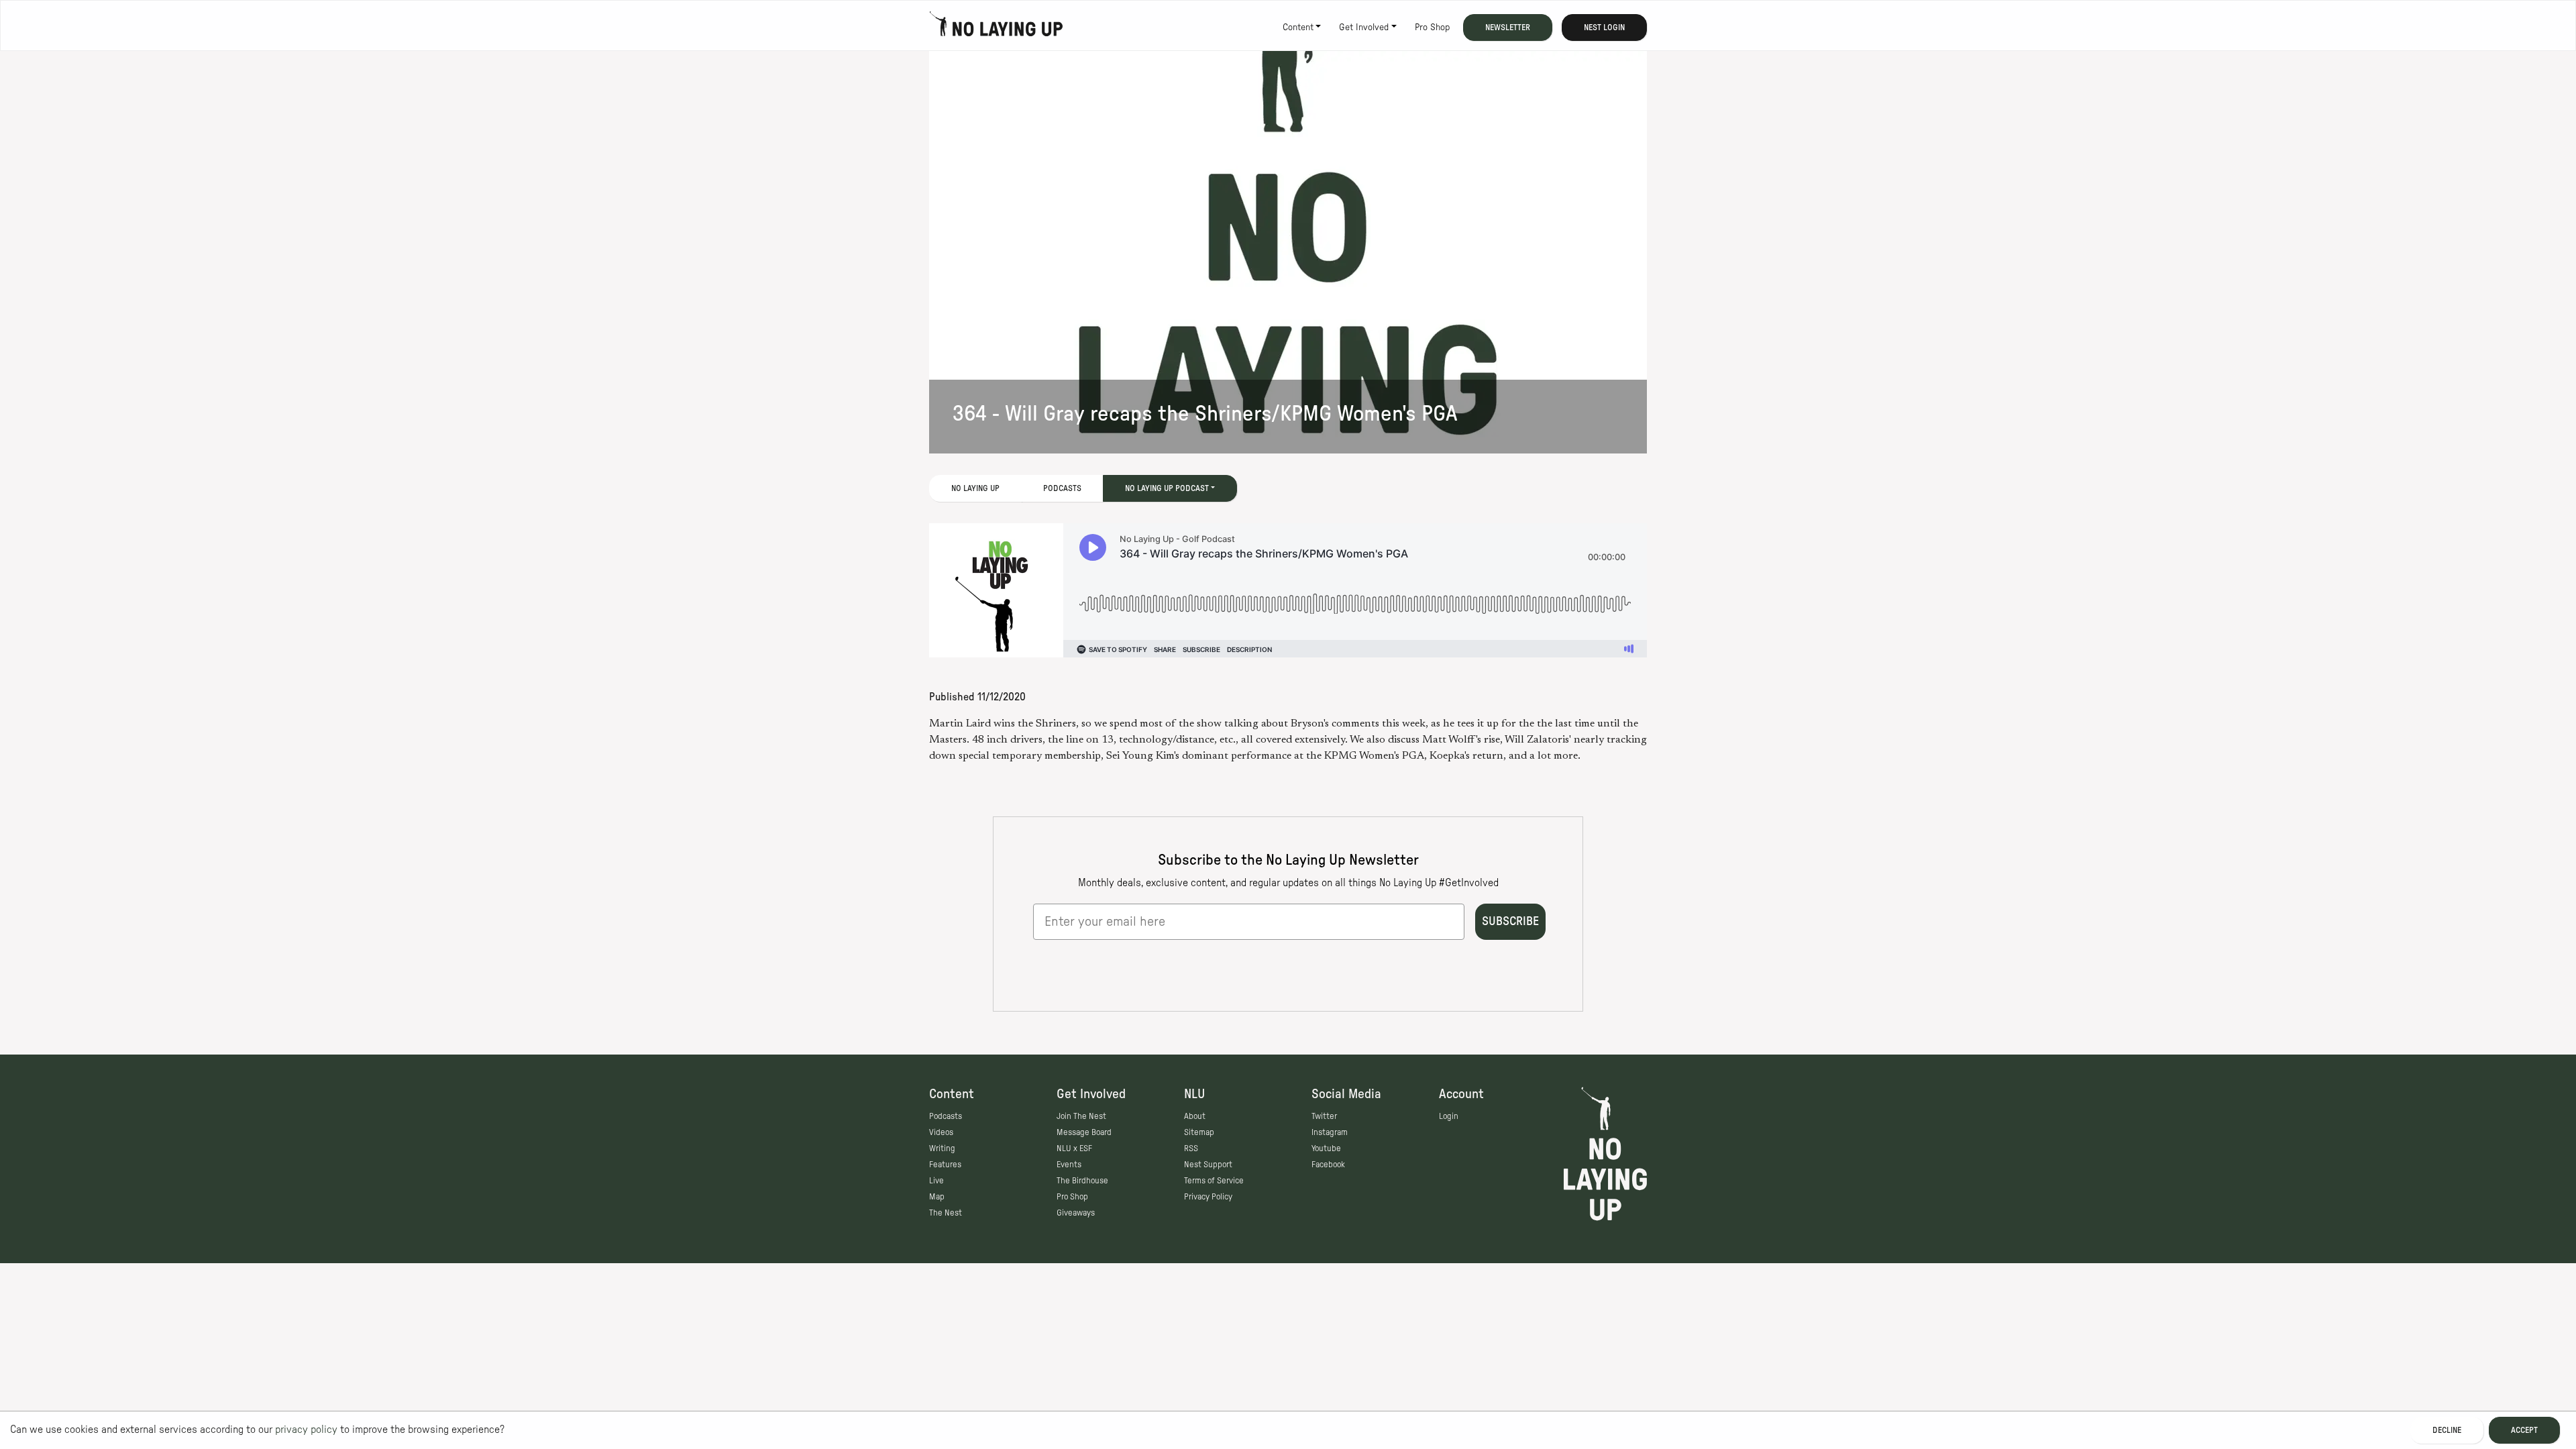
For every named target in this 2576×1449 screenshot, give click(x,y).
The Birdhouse (1082, 1181)
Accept (2524, 1430)
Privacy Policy (1208, 1197)
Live (936, 1181)
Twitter (1324, 1116)
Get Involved (1364, 28)
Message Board (1084, 1132)
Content (1298, 28)
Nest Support (1208, 1165)
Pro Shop (1432, 28)
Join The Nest (1081, 1116)
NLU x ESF (1074, 1148)
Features (945, 1165)
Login (1449, 1116)
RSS (1191, 1148)
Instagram (1330, 1132)
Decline (2447, 1430)
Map (937, 1197)
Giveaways (1076, 1213)
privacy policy (306, 1430)
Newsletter (1508, 28)
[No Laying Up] (996, 28)
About (1195, 1116)
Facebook (1328, 1165)
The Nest (946, 1213)
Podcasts (1062, 488)
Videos (941, 1132)
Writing (942, 1148)
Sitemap (1199, 1132)
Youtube (1326, 1148)
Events (1069, 1165)
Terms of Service (1214, 1181)
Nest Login (1604, 28)
